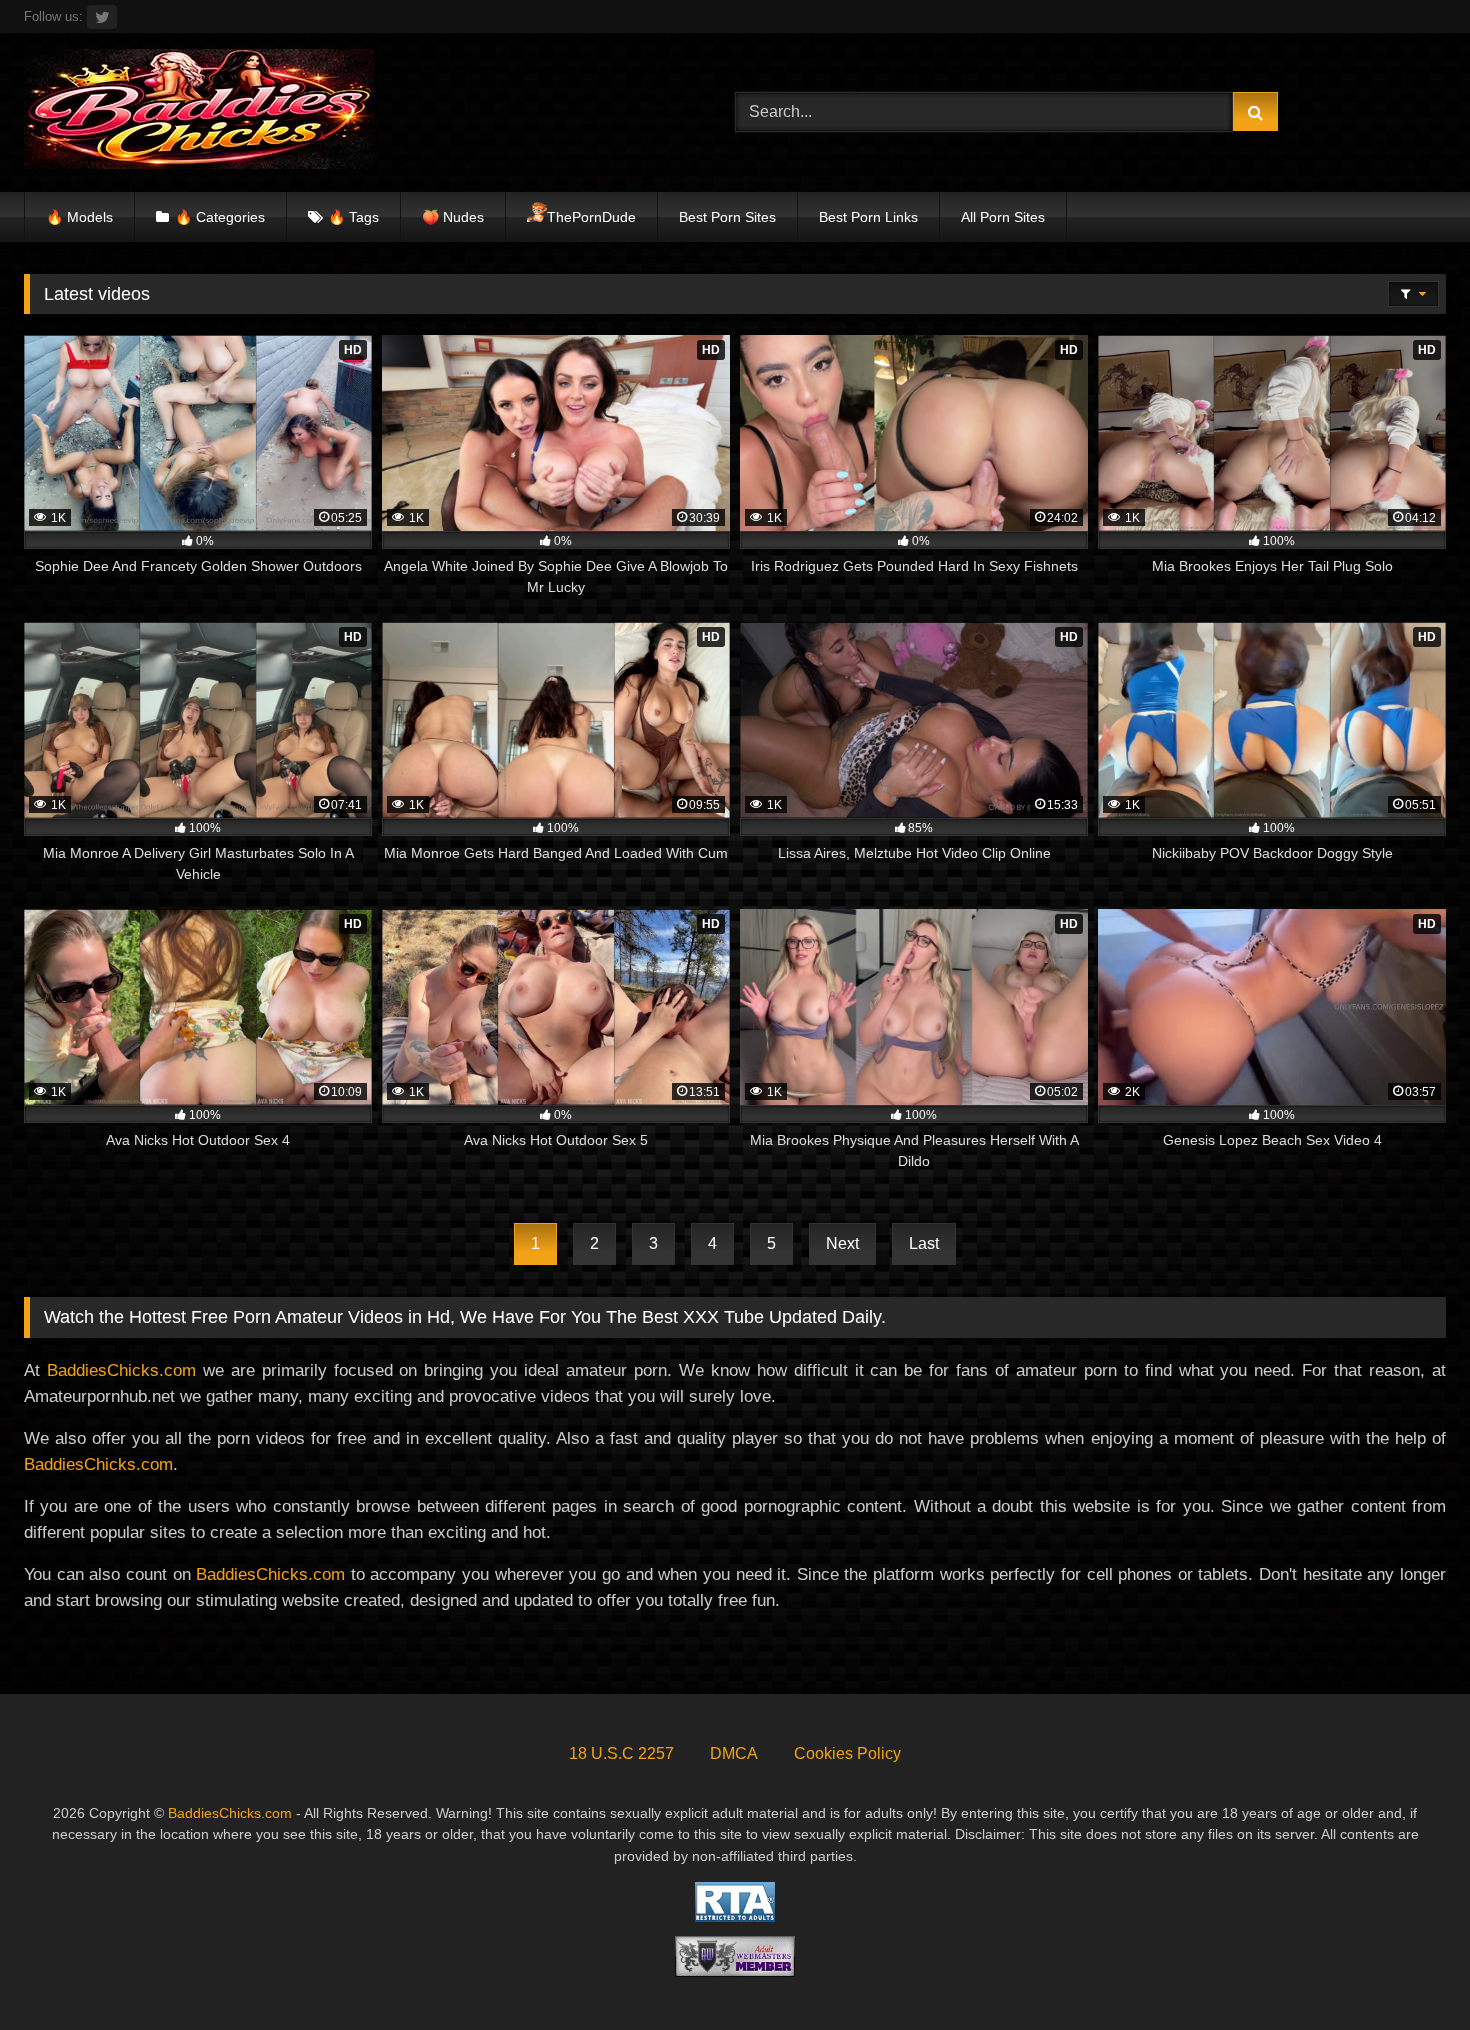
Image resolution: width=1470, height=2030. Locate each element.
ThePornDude (591, 217)
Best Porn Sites (727, 217)
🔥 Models (79, 217)
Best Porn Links (868, 217)
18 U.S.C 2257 (621, 1753)
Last (924, 1243)
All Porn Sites (1003, 217)
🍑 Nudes (453, 217)
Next (842, 1243)
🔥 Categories (220, 217)
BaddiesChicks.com (121, 1370)
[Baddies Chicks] (199, 112)
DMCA (734, 1753)
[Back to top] (1408, 1970)
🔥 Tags (353, 217)
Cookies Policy (847, 1753)
